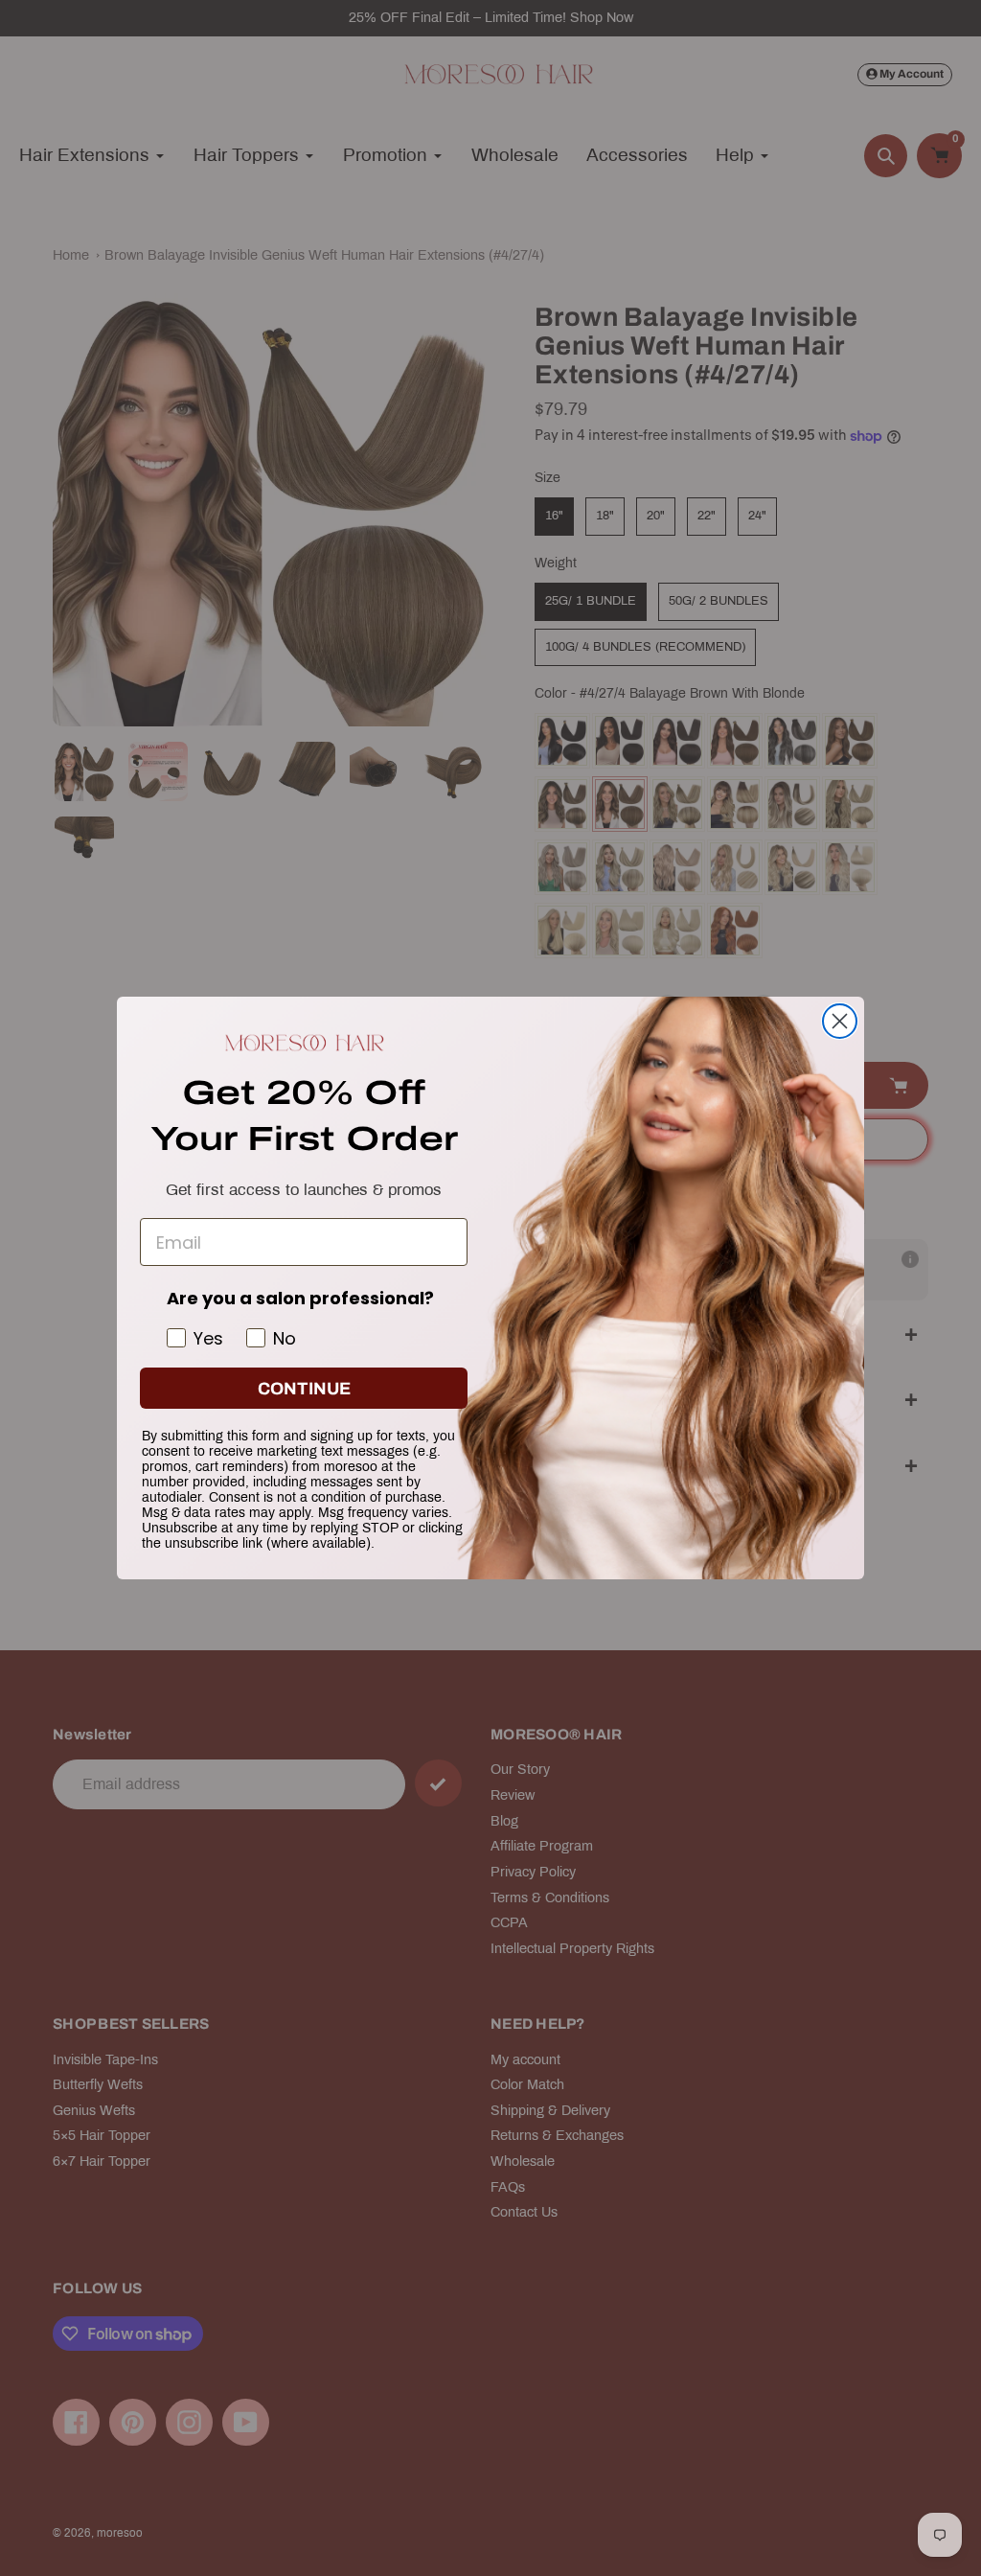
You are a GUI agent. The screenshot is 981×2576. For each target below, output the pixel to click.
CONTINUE (304, 1389)
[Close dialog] (840, 1021)
